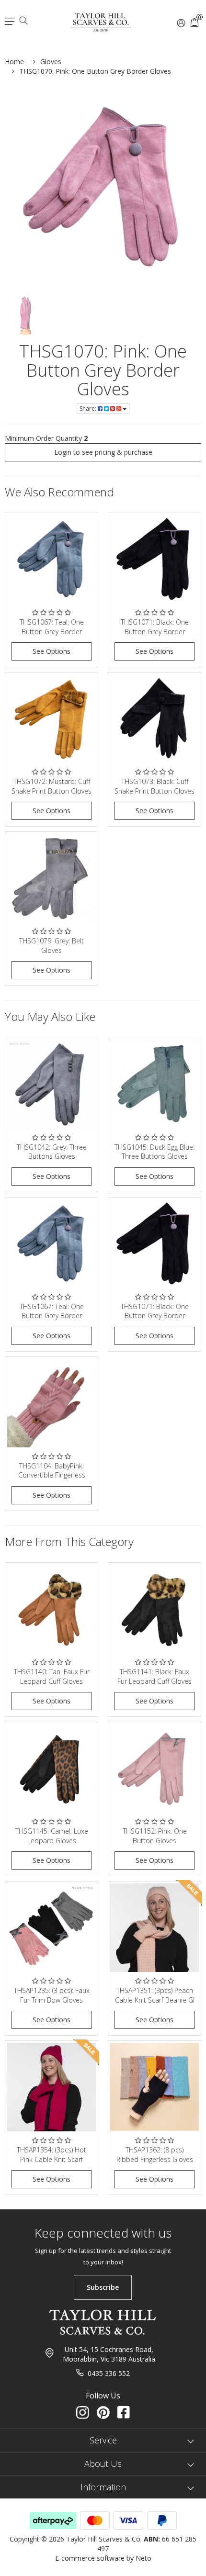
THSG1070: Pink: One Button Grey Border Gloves (95, 71)
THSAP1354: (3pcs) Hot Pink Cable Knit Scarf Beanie (51, 2159)
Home (14, 62)
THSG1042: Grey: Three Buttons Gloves (52, 1152)
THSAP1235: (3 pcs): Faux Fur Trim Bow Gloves (52, 1995)
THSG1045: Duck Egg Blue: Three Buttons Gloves (154, 1152)
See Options (51, 651)
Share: (89, 409)
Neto (143, 2558)
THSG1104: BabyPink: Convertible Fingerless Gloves (52, 1475)
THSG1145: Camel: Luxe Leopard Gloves (52, 1836)
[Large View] (26, 316)
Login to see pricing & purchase (103, 452)
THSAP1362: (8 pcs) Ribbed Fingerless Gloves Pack (155, 2159)
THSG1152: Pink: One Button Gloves (155, 1836)
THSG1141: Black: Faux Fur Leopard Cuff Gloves (154, 1676)
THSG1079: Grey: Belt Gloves (51, 946)
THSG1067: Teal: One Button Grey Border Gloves (52, 631)
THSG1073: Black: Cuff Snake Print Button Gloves (154, 786)
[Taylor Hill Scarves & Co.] (101, 18)
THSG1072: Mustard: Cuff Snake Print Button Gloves (51, 786)
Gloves (51, 62)
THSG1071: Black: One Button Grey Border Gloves (155, 631)
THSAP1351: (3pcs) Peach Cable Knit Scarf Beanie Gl (155, 1995)
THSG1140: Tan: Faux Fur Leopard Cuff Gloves (52, 1676)
